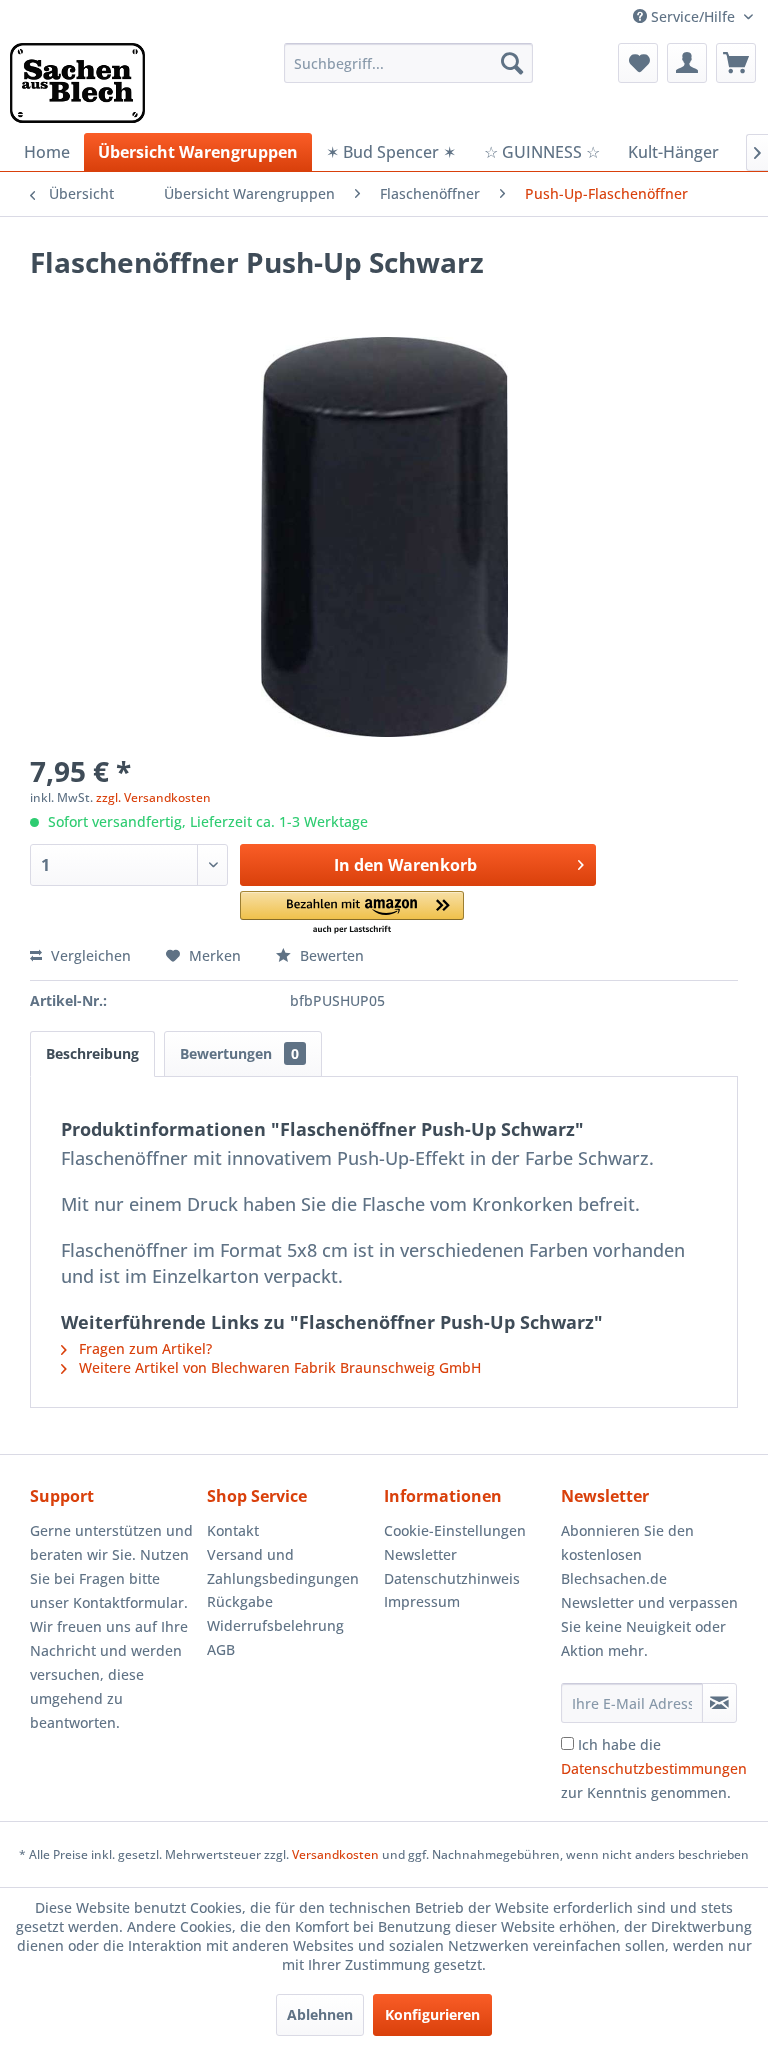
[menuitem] (409, 63)
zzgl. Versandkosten (153, 797)
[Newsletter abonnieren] (719, 1703)
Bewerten (330, 955)
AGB (221, 1649)
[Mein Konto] (687, 63)
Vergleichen (89, 955)
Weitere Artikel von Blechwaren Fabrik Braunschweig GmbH (278, 1367)
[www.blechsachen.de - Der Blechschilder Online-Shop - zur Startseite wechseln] (77, 83)
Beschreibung (92, 1053)
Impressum (422, 1601)
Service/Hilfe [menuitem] (693, 16)
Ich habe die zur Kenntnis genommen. (654, 1768)
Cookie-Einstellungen (455, 1530)
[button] (352, 913)
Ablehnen (320, 2014)
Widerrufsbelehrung (275, 1625)
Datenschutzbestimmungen (654, 1768)
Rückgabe (240, 1601)
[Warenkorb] (736, 63)
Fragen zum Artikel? (143, 1348)
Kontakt (233, 1530)
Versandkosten (335, 1854)
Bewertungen (239, 1053)
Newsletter (420, 1554)
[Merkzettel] (638, 63)
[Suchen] (512, 63)
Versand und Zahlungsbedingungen (283, 1566)
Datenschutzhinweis (452, 1578)
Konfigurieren (432, 2014)
